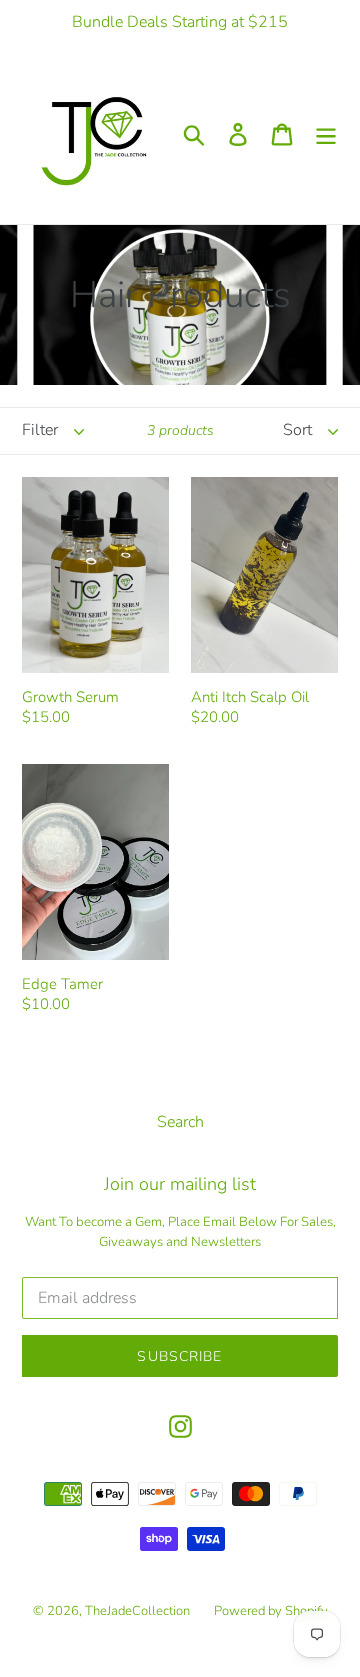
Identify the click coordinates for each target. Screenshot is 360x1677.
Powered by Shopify (271, 1611)
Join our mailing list (180, 1185)
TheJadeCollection (137, 1611)
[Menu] (326, 134)
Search (180, 1122)
